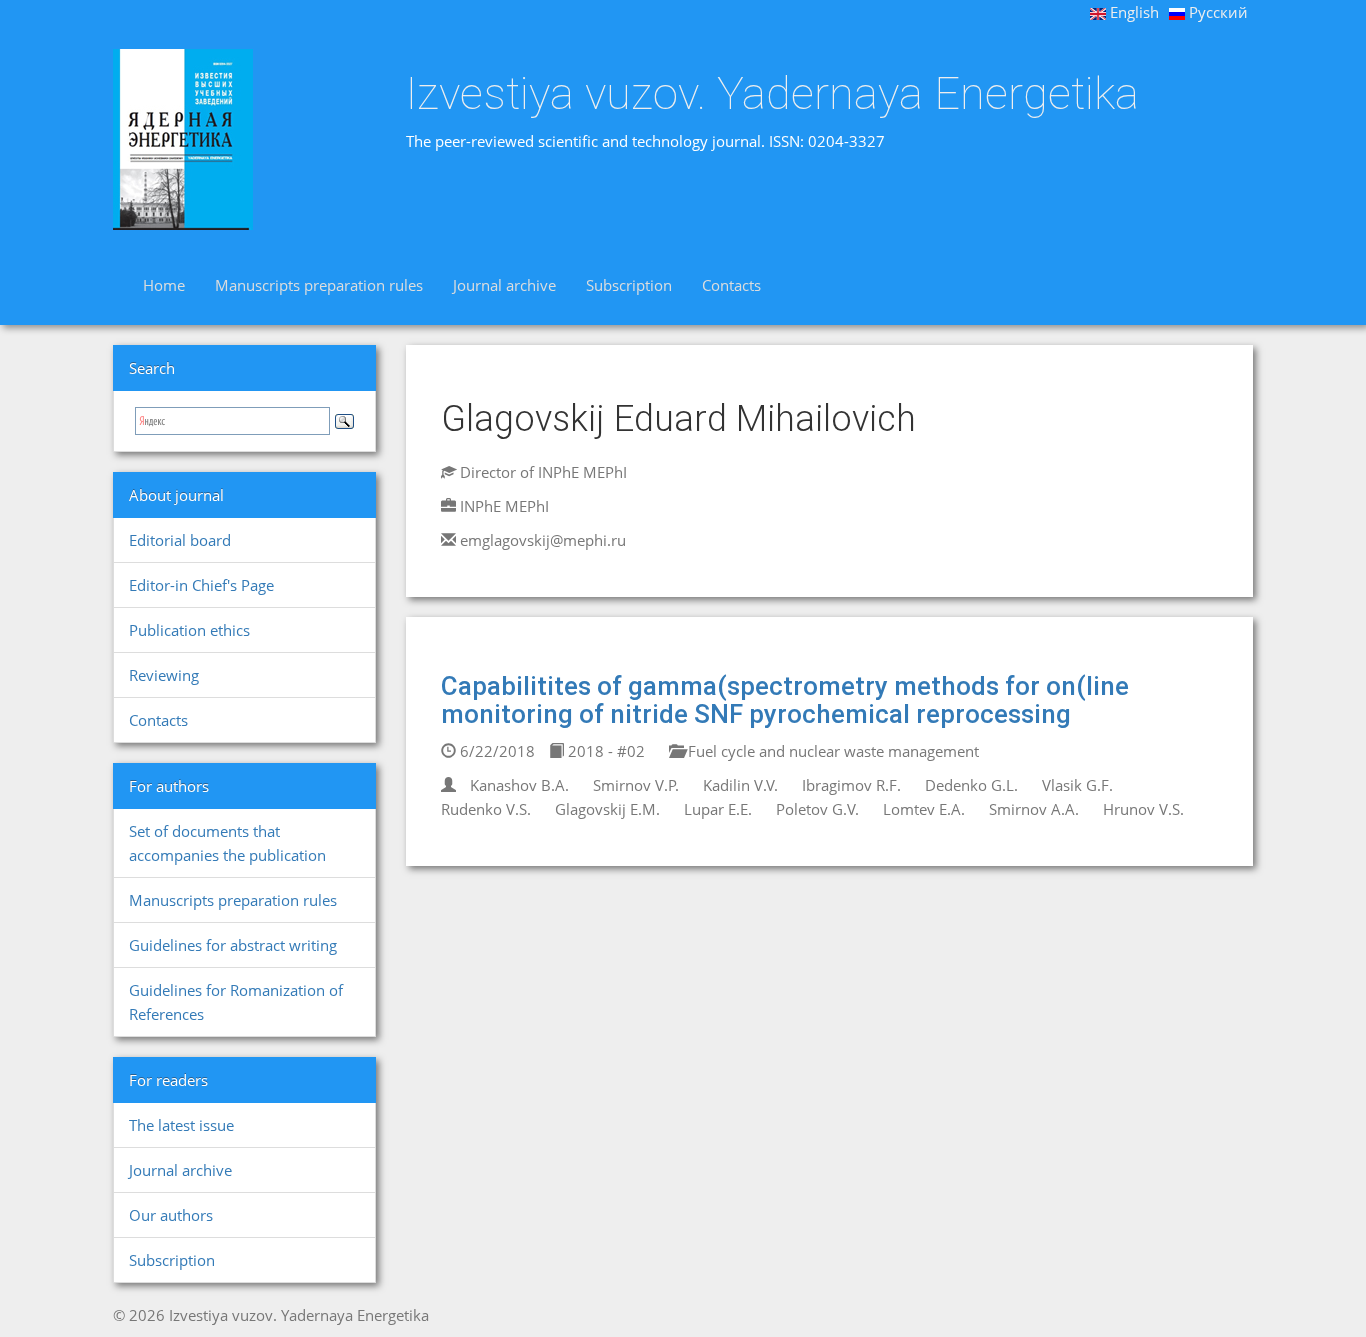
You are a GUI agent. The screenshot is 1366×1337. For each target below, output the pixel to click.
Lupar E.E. (718, 809)
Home (164, 285)
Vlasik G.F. (1077, 785)
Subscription (629, 285)
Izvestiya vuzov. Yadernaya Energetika (772, 94)
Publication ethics (189, 630)
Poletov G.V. (817, 809)
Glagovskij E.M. (607, 809)
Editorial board (180, 540)
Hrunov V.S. (1143, 809)
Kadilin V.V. (740, 785)
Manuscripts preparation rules (319, 285)
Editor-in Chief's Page (201, 585)
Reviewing (164, 675)
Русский (1216, 12)
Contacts (731, 285)
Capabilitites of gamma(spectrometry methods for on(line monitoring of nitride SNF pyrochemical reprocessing (785, 700)
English (1132, 12)
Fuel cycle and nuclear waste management (831, 751)
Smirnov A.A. (1034, 809)
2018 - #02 (604, 751)
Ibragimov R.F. (851, 785)
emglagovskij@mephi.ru (543, 540)
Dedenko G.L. (971, 785)
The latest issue (181, 1125)
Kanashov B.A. (519, 785)
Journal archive (504, 285)
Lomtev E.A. (924, 809)
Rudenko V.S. (486, 809)
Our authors (171, 1215)
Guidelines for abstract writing (233, 945)
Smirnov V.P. (636, 785)
